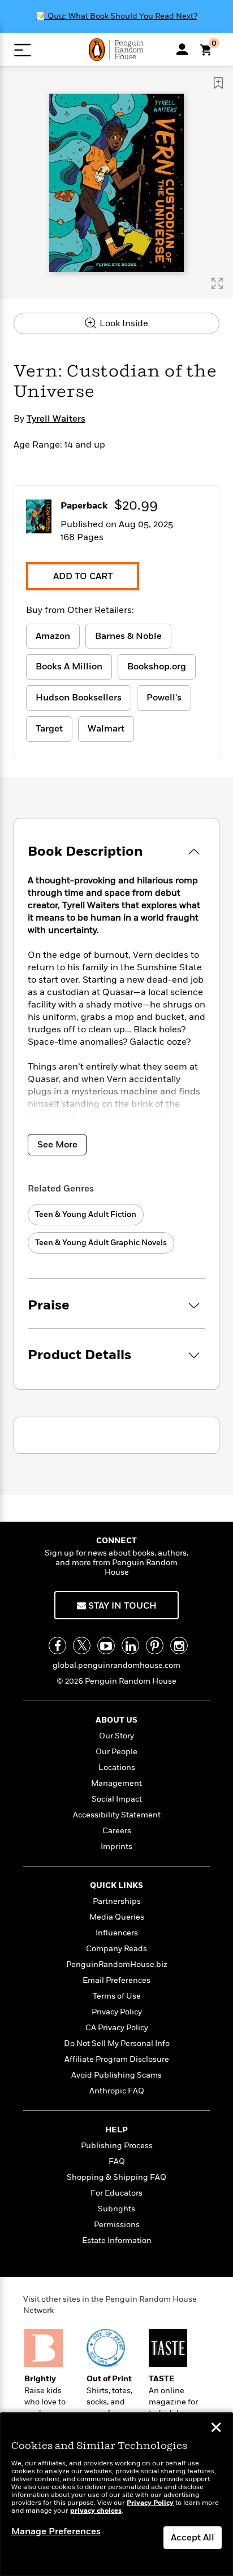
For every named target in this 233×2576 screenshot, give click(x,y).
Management (116, 1783)
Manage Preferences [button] (56, 2531)
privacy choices (96, 2511)
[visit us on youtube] (106, 1646)
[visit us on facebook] (57, 1646)
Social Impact (117, 1799)
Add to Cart (83, 576)
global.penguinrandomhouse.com (116, 1665)
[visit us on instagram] (179, 1646)
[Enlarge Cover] (217, 283)
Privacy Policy (117, 2012)
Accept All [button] (193, 2538)
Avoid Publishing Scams (116, 2075)
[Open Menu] (22, 50)
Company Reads (116, 1949)
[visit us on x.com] (82, 1646)
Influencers (117, 1933)
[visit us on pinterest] (155, 1646)
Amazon (53, 636)
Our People (116, 1752)
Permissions (117, 2225)
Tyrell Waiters (56, 419)
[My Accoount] (182, 49)
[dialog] (116, 2494)
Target (49, 729)
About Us (116, 1720)
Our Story (116, 1736)
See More (57, 1145)
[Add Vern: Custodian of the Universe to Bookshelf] (218, 83)
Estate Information (117, 2240)
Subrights (116, 2209)
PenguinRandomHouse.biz (117, 1964)
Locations (117, 1767)
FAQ (117, 2161)
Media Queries (117, 1917)
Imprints (116, 1846)
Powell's (164, 698)
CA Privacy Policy (117, 2028)
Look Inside (123, 323)
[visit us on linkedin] (130, 1646)
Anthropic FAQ (117, 2091)
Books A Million (69, 667)
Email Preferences (116, 1980)
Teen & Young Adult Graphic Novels (101, 1243)
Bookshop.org (157, 667)
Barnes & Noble (128, 636)
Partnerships (117, 1901)
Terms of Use (117, 1996)
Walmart (106, 729)
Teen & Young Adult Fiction (86, 1214)
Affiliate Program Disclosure (117, 2059)
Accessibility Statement (117, 1815)
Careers (117, 1831)
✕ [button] (216, 2429)
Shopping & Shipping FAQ (116, 2177)
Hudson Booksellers (79, 698)
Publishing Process (117, 2146)
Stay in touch (121, 1606)
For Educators (116, 2193)
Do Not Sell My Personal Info (117, 2043)
